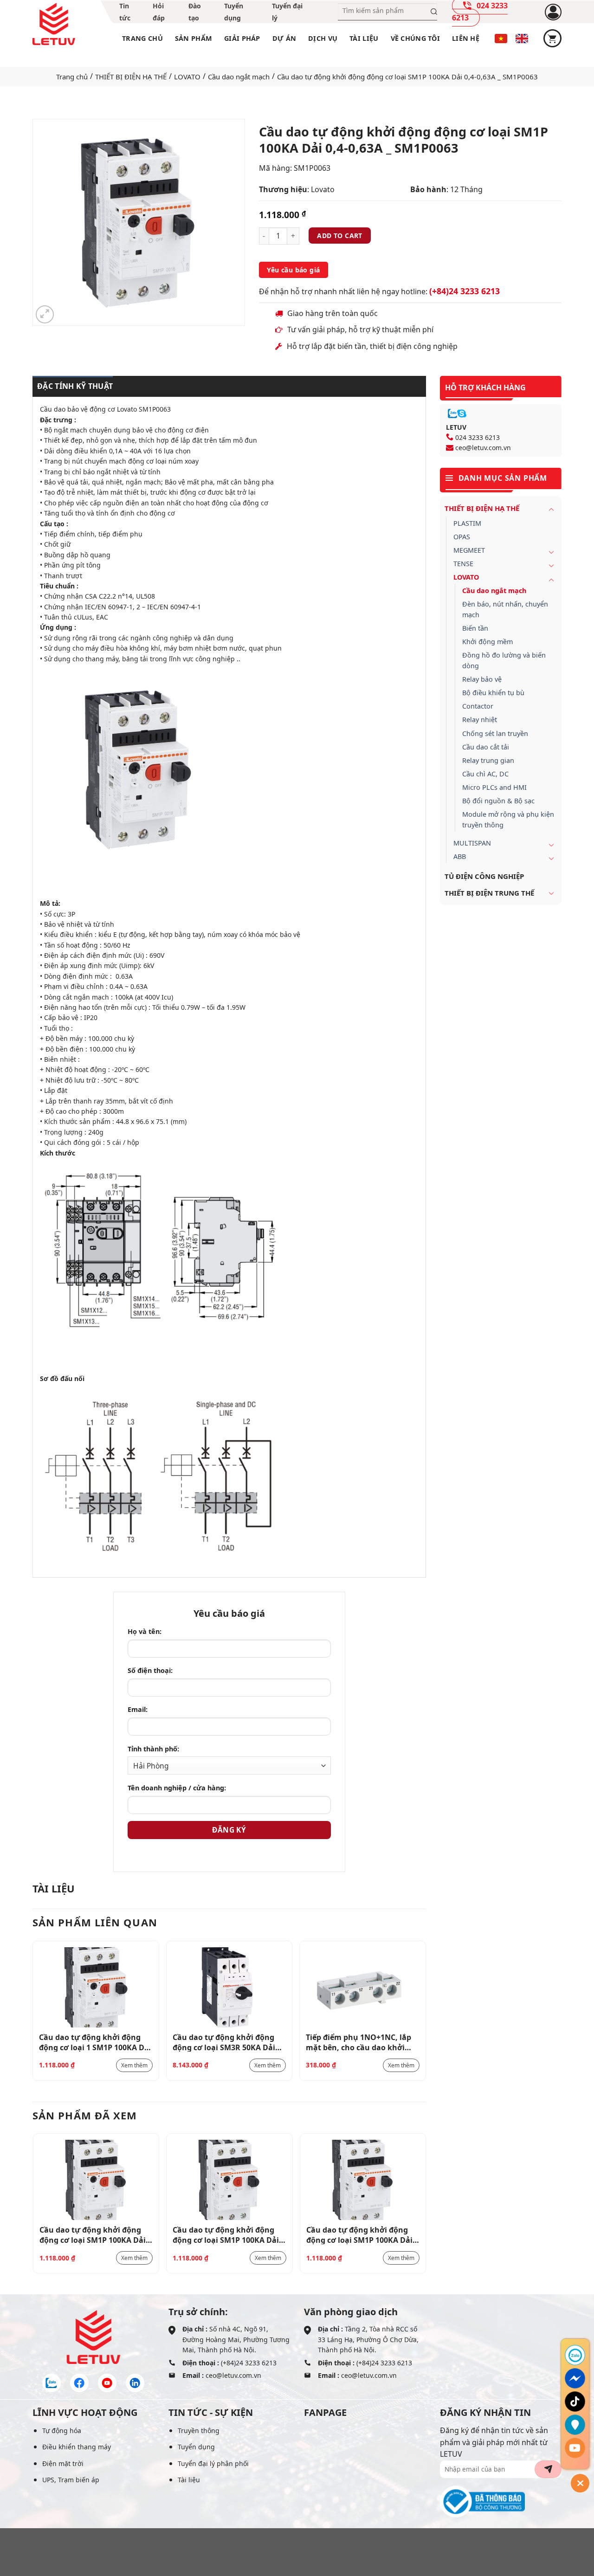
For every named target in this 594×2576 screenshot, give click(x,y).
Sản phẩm (194, 38)
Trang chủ (142, 38)
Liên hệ (466, 38)
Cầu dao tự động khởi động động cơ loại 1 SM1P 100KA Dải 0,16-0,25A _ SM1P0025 (95, 2042)
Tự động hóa (62, 2431)
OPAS (462, 537)
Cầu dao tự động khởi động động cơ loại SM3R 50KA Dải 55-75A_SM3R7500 (224, 2042)
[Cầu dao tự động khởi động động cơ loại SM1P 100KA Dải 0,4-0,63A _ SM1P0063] (96, 2180)
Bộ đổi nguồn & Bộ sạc (498, 801)
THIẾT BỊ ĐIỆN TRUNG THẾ (489, 893)
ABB (460, 856)
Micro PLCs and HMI (494, 787)
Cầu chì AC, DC (485, 774)
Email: (138, 1709)
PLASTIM (467, 523)
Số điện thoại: (150, 1670)
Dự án (284, 38)
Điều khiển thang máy (77, 2447)
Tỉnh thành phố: (153, 1749)
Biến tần (475, 628)
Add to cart (340, 236)
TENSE (463, 564)
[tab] (73, 387)
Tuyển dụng (196, 2447)
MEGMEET (469, 550)
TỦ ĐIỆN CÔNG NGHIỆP (484, 876)
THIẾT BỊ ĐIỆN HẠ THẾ (131, 77)
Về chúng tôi (415, 38)
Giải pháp (242, 38)
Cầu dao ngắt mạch (239, 77)
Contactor (478, 706)
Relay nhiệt (480, 720)
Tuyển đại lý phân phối (213, 2463)
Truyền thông (199, 2431)
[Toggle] (551, 509)
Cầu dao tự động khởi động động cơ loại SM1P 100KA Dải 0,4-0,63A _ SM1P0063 (93, 2234)
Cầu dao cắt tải (486, 747)
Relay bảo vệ (482, 679)
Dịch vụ (323, 38)
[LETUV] (54, 24)
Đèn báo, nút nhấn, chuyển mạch (505, 609)
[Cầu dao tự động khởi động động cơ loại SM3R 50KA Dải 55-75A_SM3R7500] (229, 1987)
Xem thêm (134, 2065)
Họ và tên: (145, 1631)
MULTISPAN (472, 843)
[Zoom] (45, 314)
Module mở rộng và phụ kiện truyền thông (508, 820)
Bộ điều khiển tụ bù (493, 693)
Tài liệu (364, 38)
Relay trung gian (488, 760)
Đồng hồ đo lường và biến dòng (504, 660)
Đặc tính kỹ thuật (75, 386)
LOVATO (187, 77)
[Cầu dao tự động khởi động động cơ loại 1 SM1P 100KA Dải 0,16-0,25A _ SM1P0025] (96, 1987)
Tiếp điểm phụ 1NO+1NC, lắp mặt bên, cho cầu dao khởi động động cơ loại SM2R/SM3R (362, 2042)
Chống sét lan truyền (495, 733)
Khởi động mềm (487, 642)
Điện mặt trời (63, 2463)
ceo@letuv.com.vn (483, 448)
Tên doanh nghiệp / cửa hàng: (177, 1788)
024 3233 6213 (478, 437)
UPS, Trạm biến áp (71, 2480)
